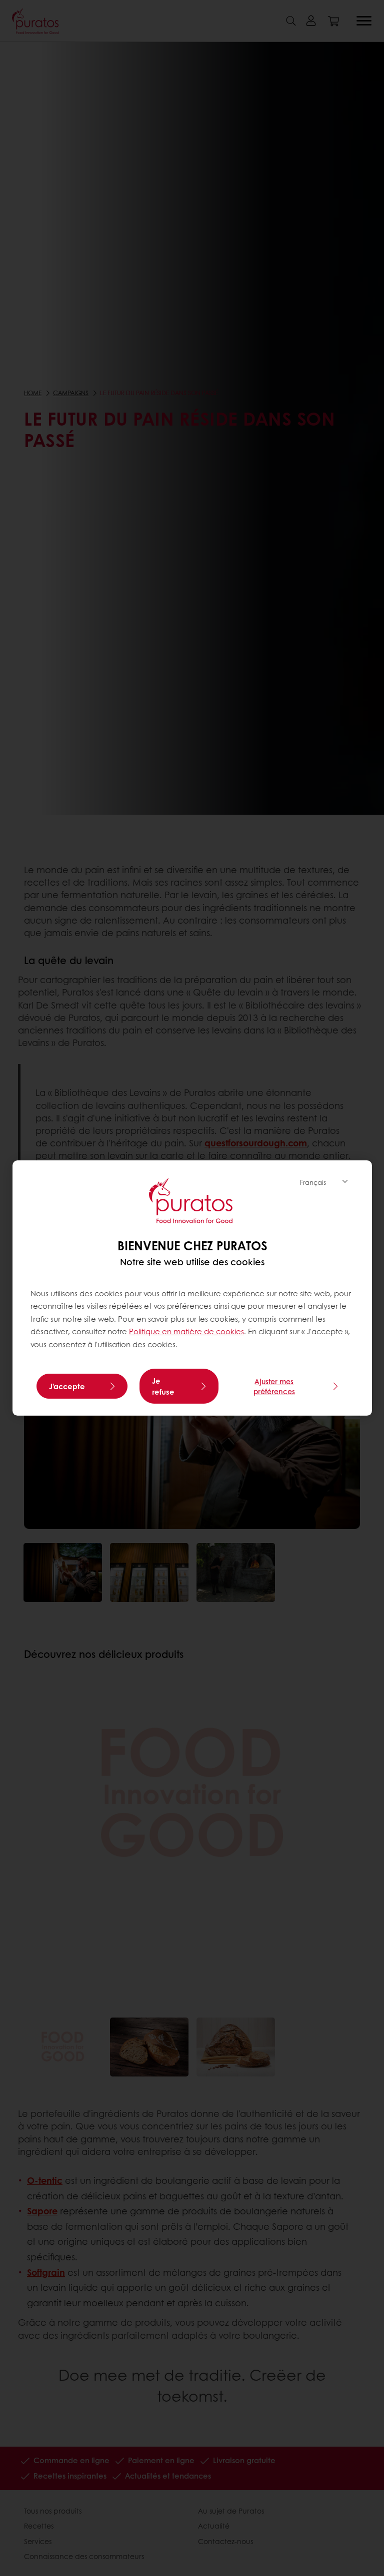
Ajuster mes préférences (274, 1386)
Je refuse (163, 1386)
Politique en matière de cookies (186, 1331)
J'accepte (67, 1386)
